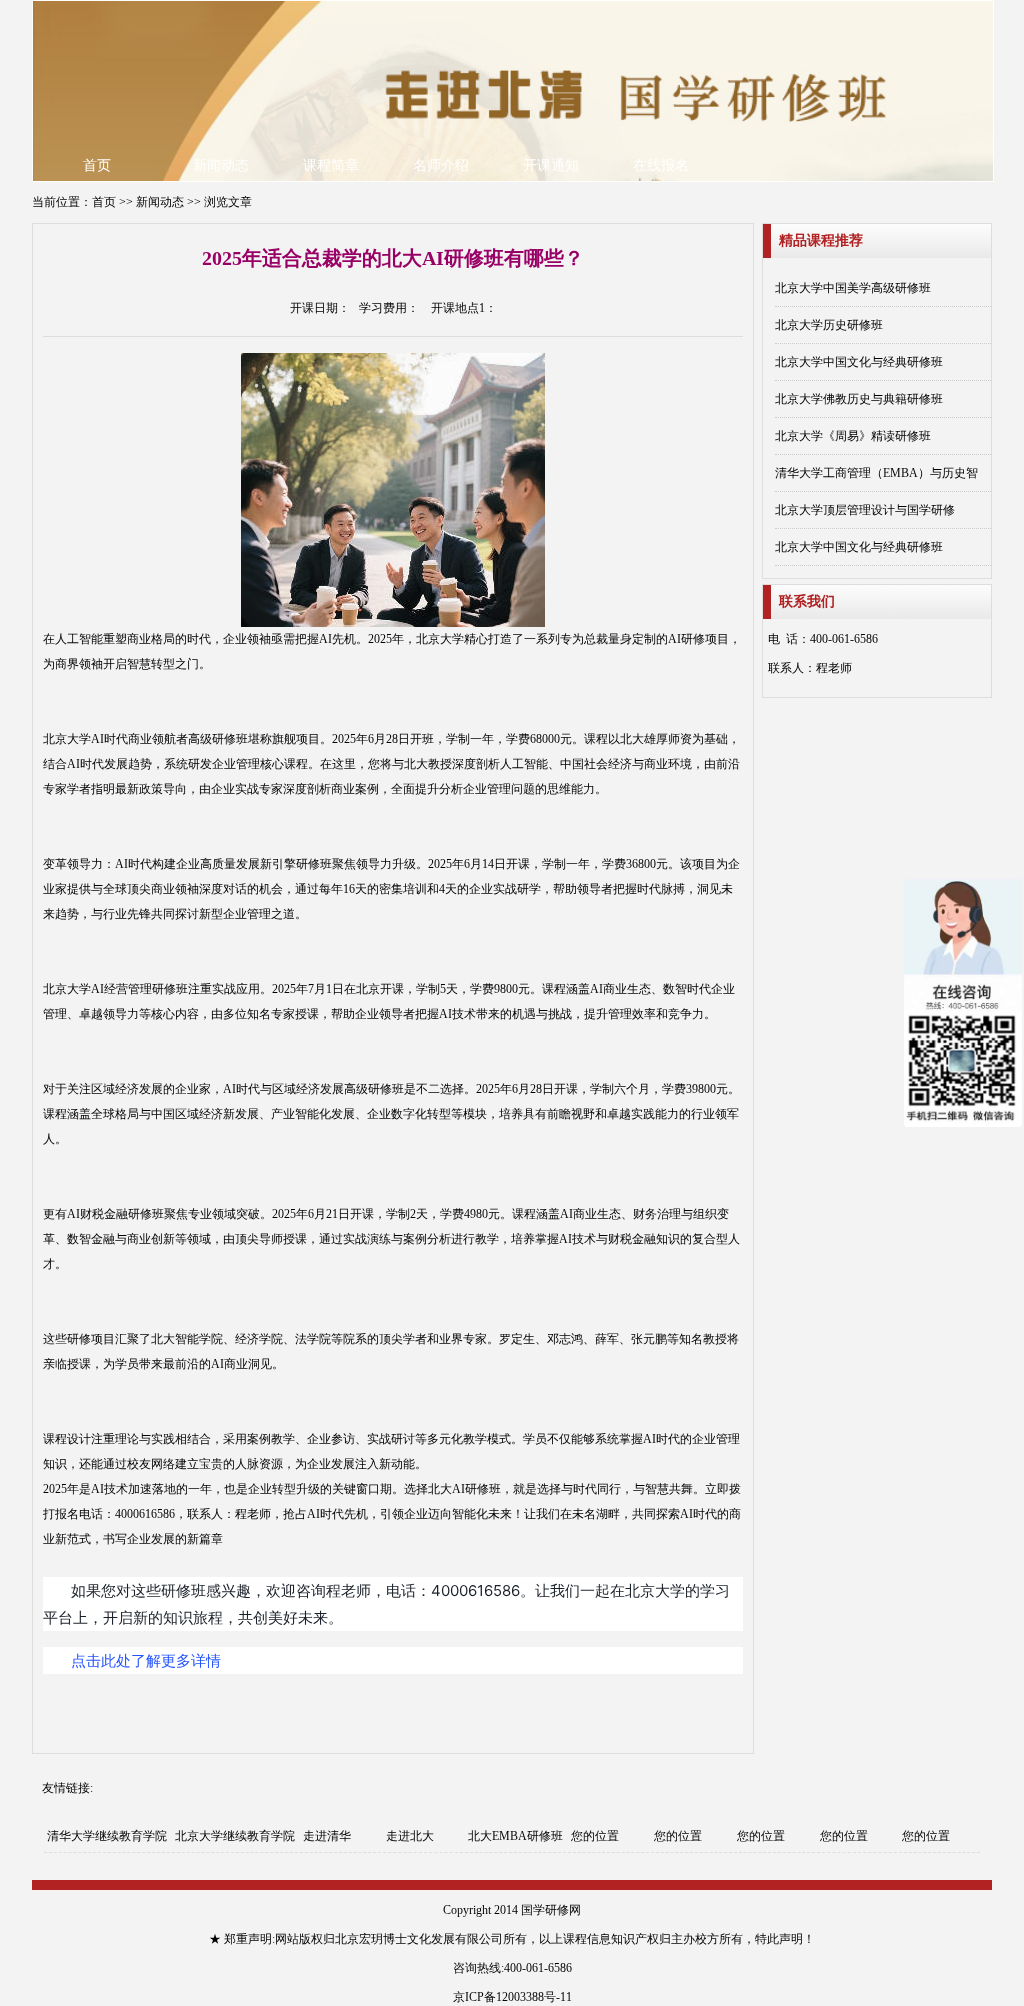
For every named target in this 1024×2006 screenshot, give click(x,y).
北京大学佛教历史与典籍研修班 (859, 399)
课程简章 (331, 165)
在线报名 (661, 165)
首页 (97, 165)
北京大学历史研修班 (829, 325)
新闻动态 (221, 165)
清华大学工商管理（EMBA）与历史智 (876, 473)
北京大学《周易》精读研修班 (853, 436)
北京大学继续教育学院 (235, 1836)
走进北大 (410, 1836)
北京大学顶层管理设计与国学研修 (865, 510)
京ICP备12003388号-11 (512, 1997)
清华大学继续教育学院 (107, 1836)
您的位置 (595, 1836)
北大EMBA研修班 (515, 1836)
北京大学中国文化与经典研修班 (859, 362)
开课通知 (551, 165)
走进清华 (327, 1836)
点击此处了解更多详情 (146, 1660)
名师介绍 (441, 165)
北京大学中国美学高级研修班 (853, 288)
